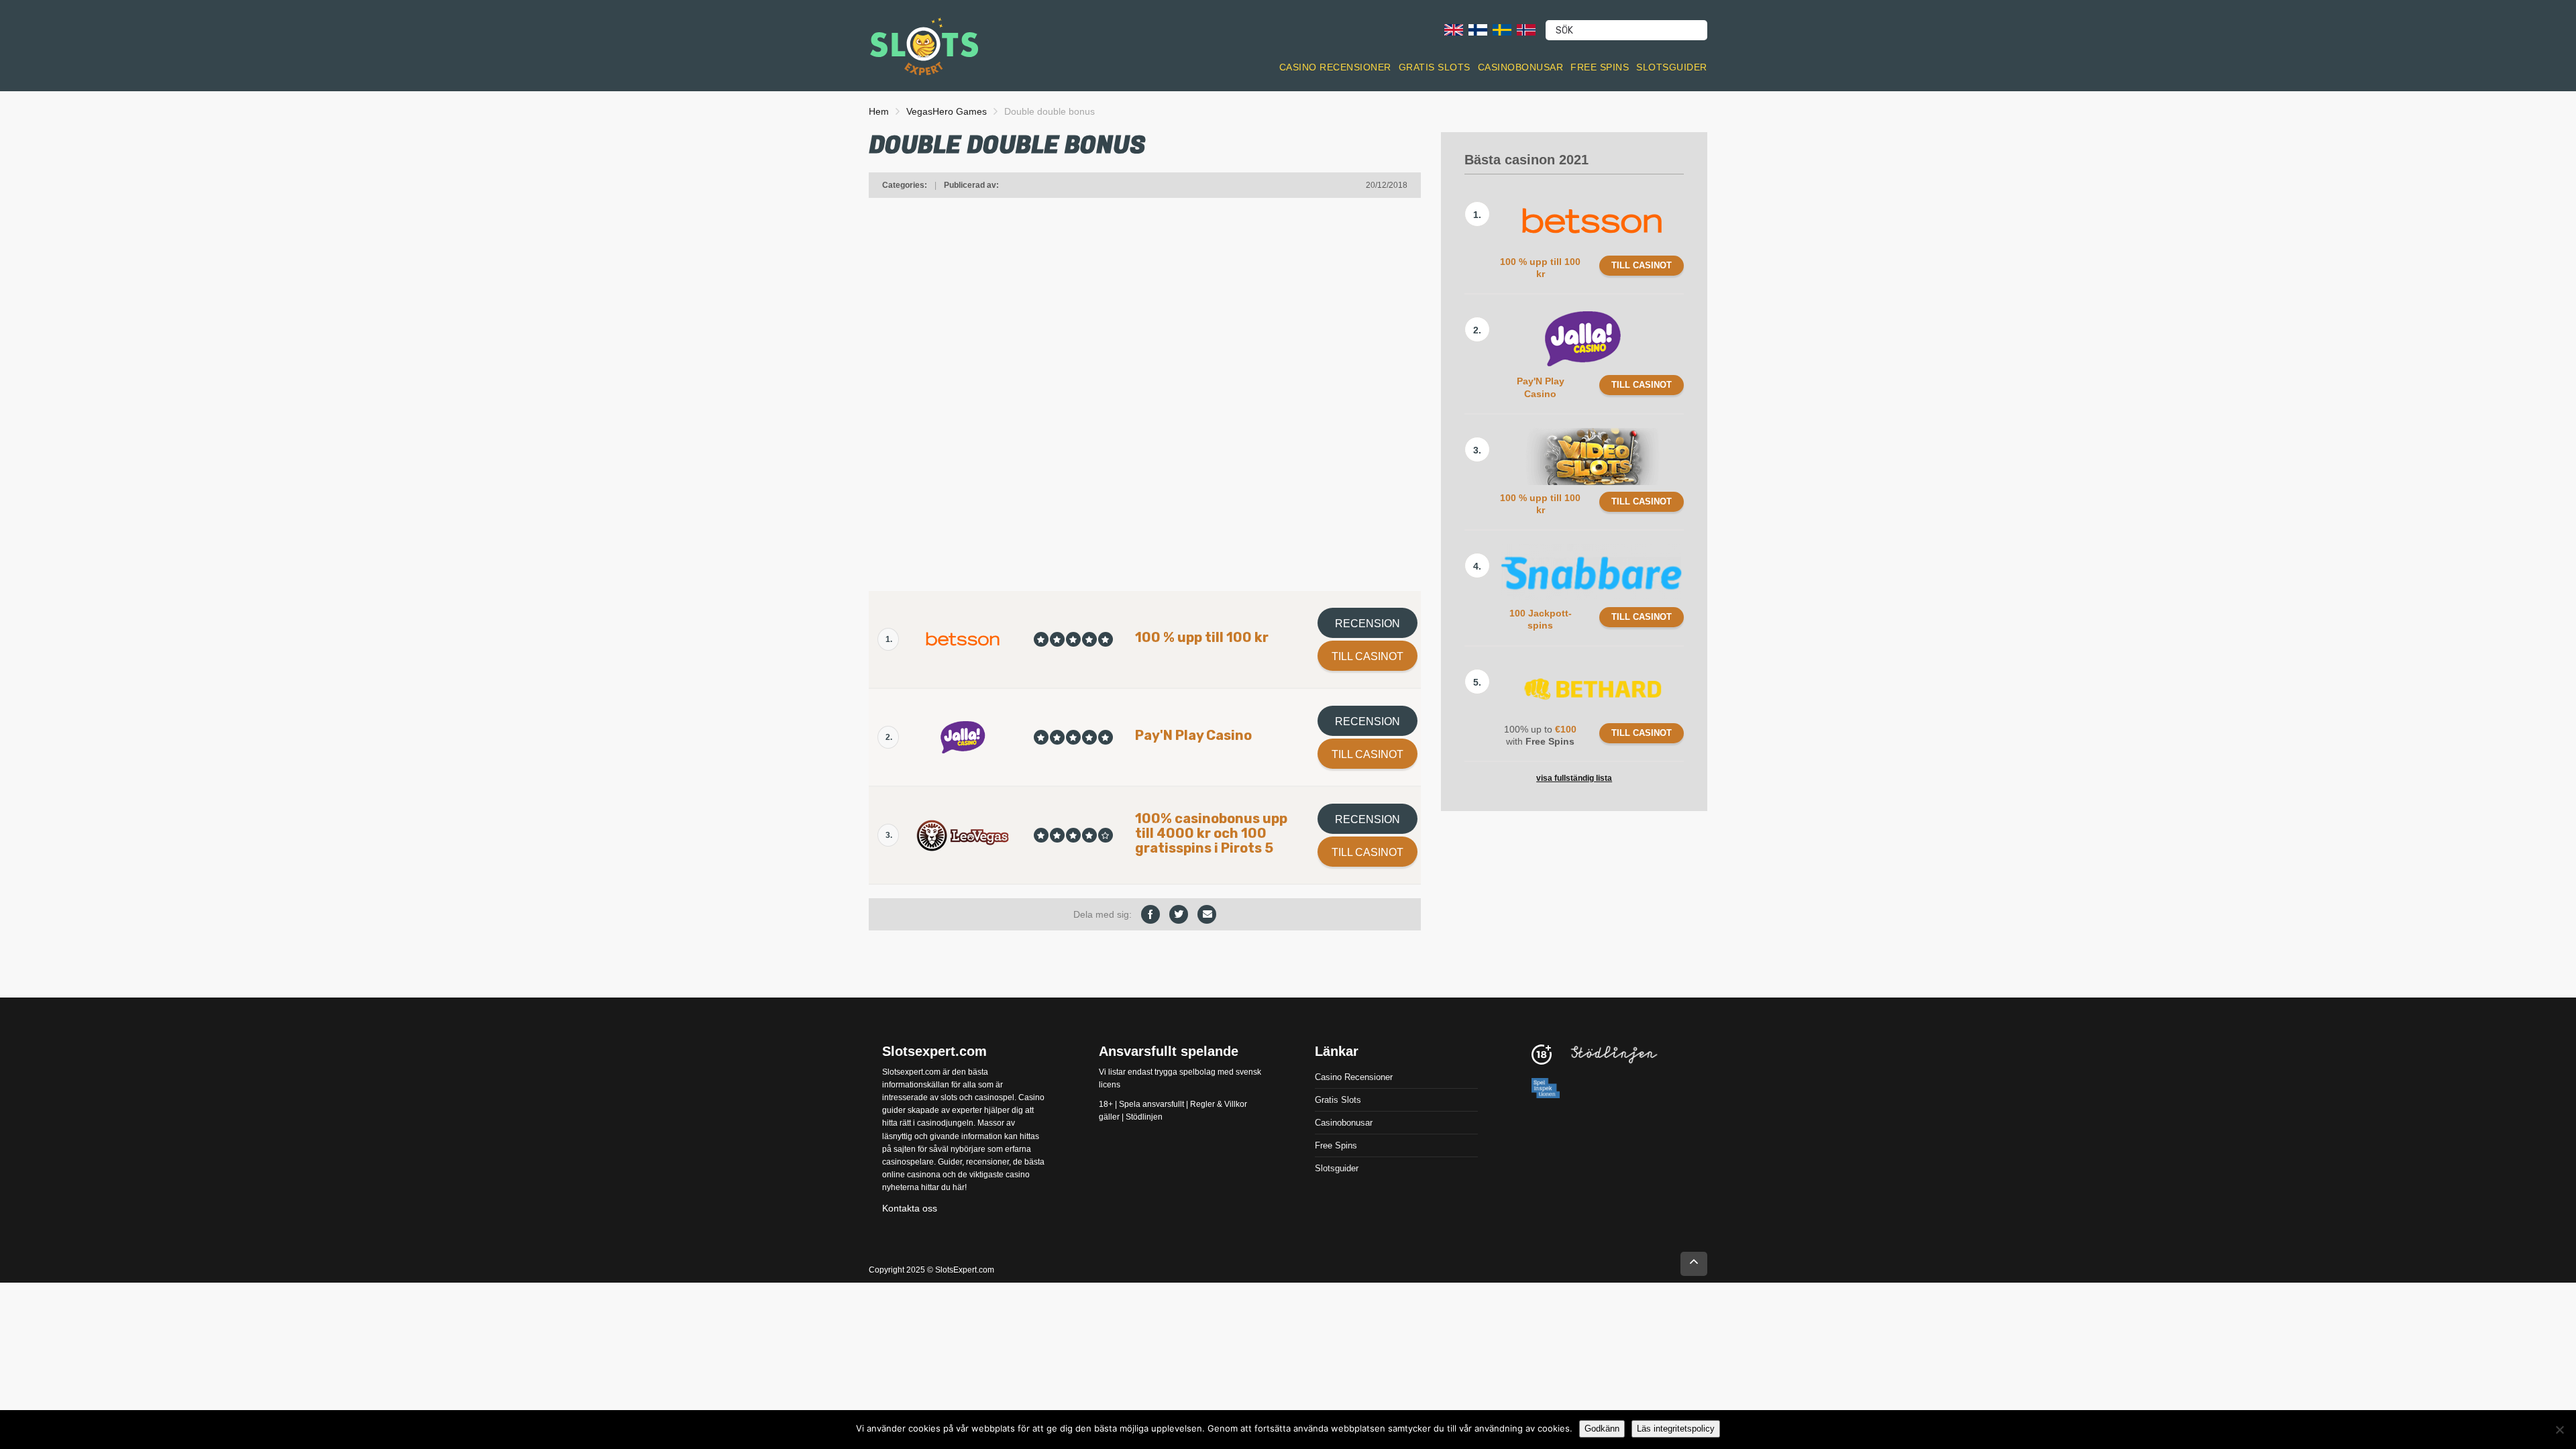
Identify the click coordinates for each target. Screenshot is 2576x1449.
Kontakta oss (910, 1207)
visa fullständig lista (1574, 778)
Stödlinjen (1144, 1117)
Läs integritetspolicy (1676, 1429)
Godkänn (1602, 1429)
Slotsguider (1672, 67)
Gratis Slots (1435, 67)
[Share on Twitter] (1179, 914)
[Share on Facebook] (1150, 914)
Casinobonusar (1521, 67)
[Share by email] (1207, 914)
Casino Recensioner (1335, 67)
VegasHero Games (947, 111)
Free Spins (1600, 67)
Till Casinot (1367, 656)
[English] (1454, 29)
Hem (879, 111)
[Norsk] (1526, 29)
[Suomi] (1478, 29)
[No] (2559, 1430)
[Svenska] (1502, 29)
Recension (1367, 624)
